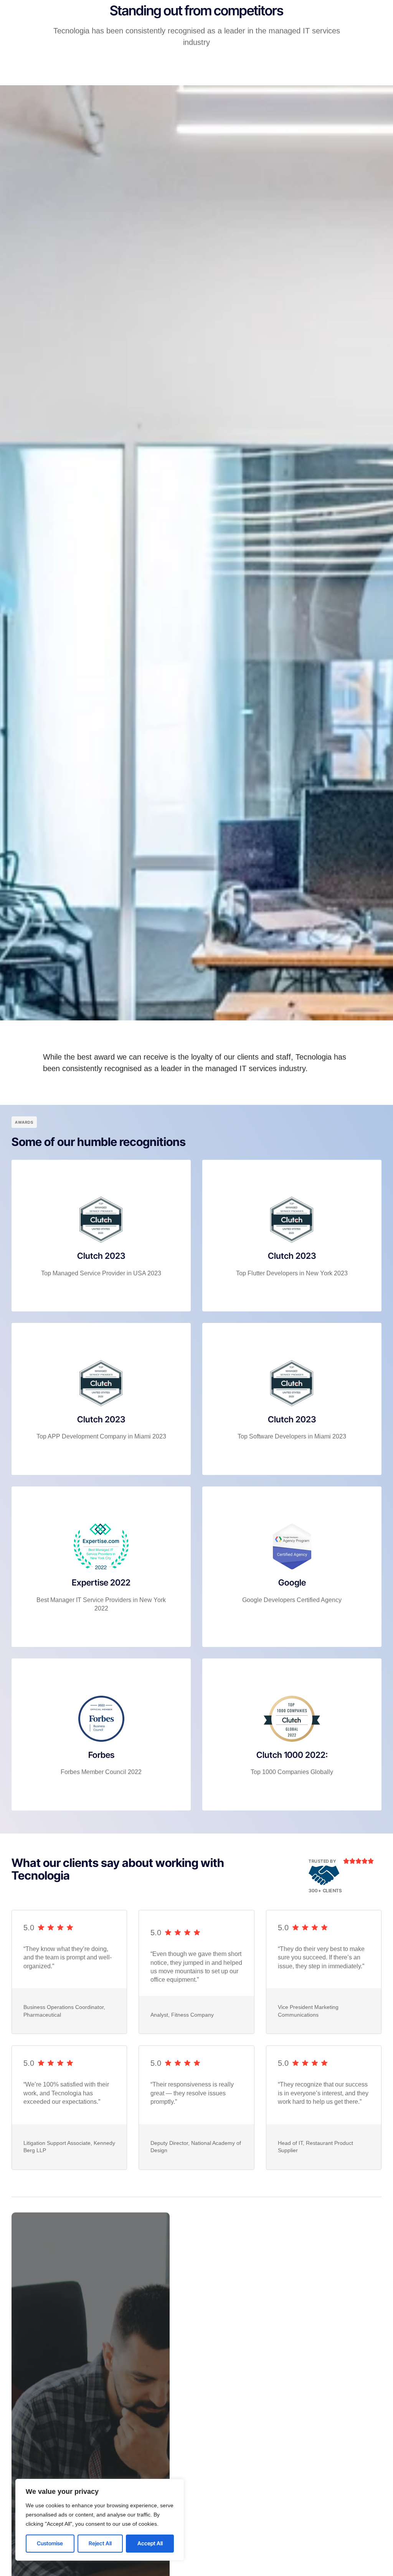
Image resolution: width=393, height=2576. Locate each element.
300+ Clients (325, 1891)
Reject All (100, 2543)
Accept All (150, 2543)
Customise (50, 2543)
